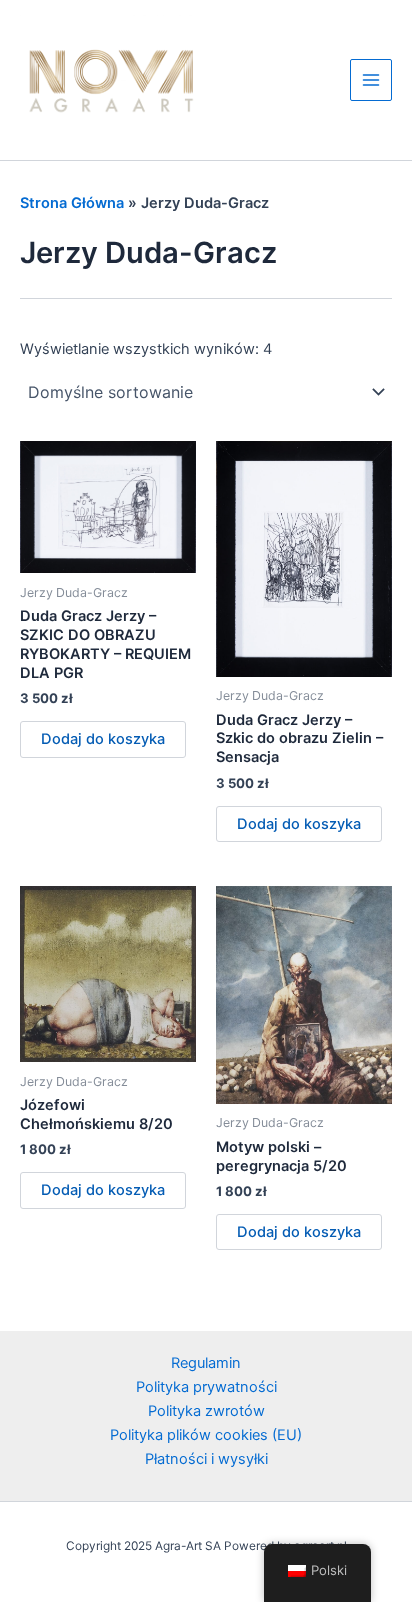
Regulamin (206, 1363)
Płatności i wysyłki (206, 1459)
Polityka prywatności (206, 1387)
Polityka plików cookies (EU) (206, 1435)
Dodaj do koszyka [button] (103, 739)
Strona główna (72, 203)
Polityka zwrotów (206, 1411)
